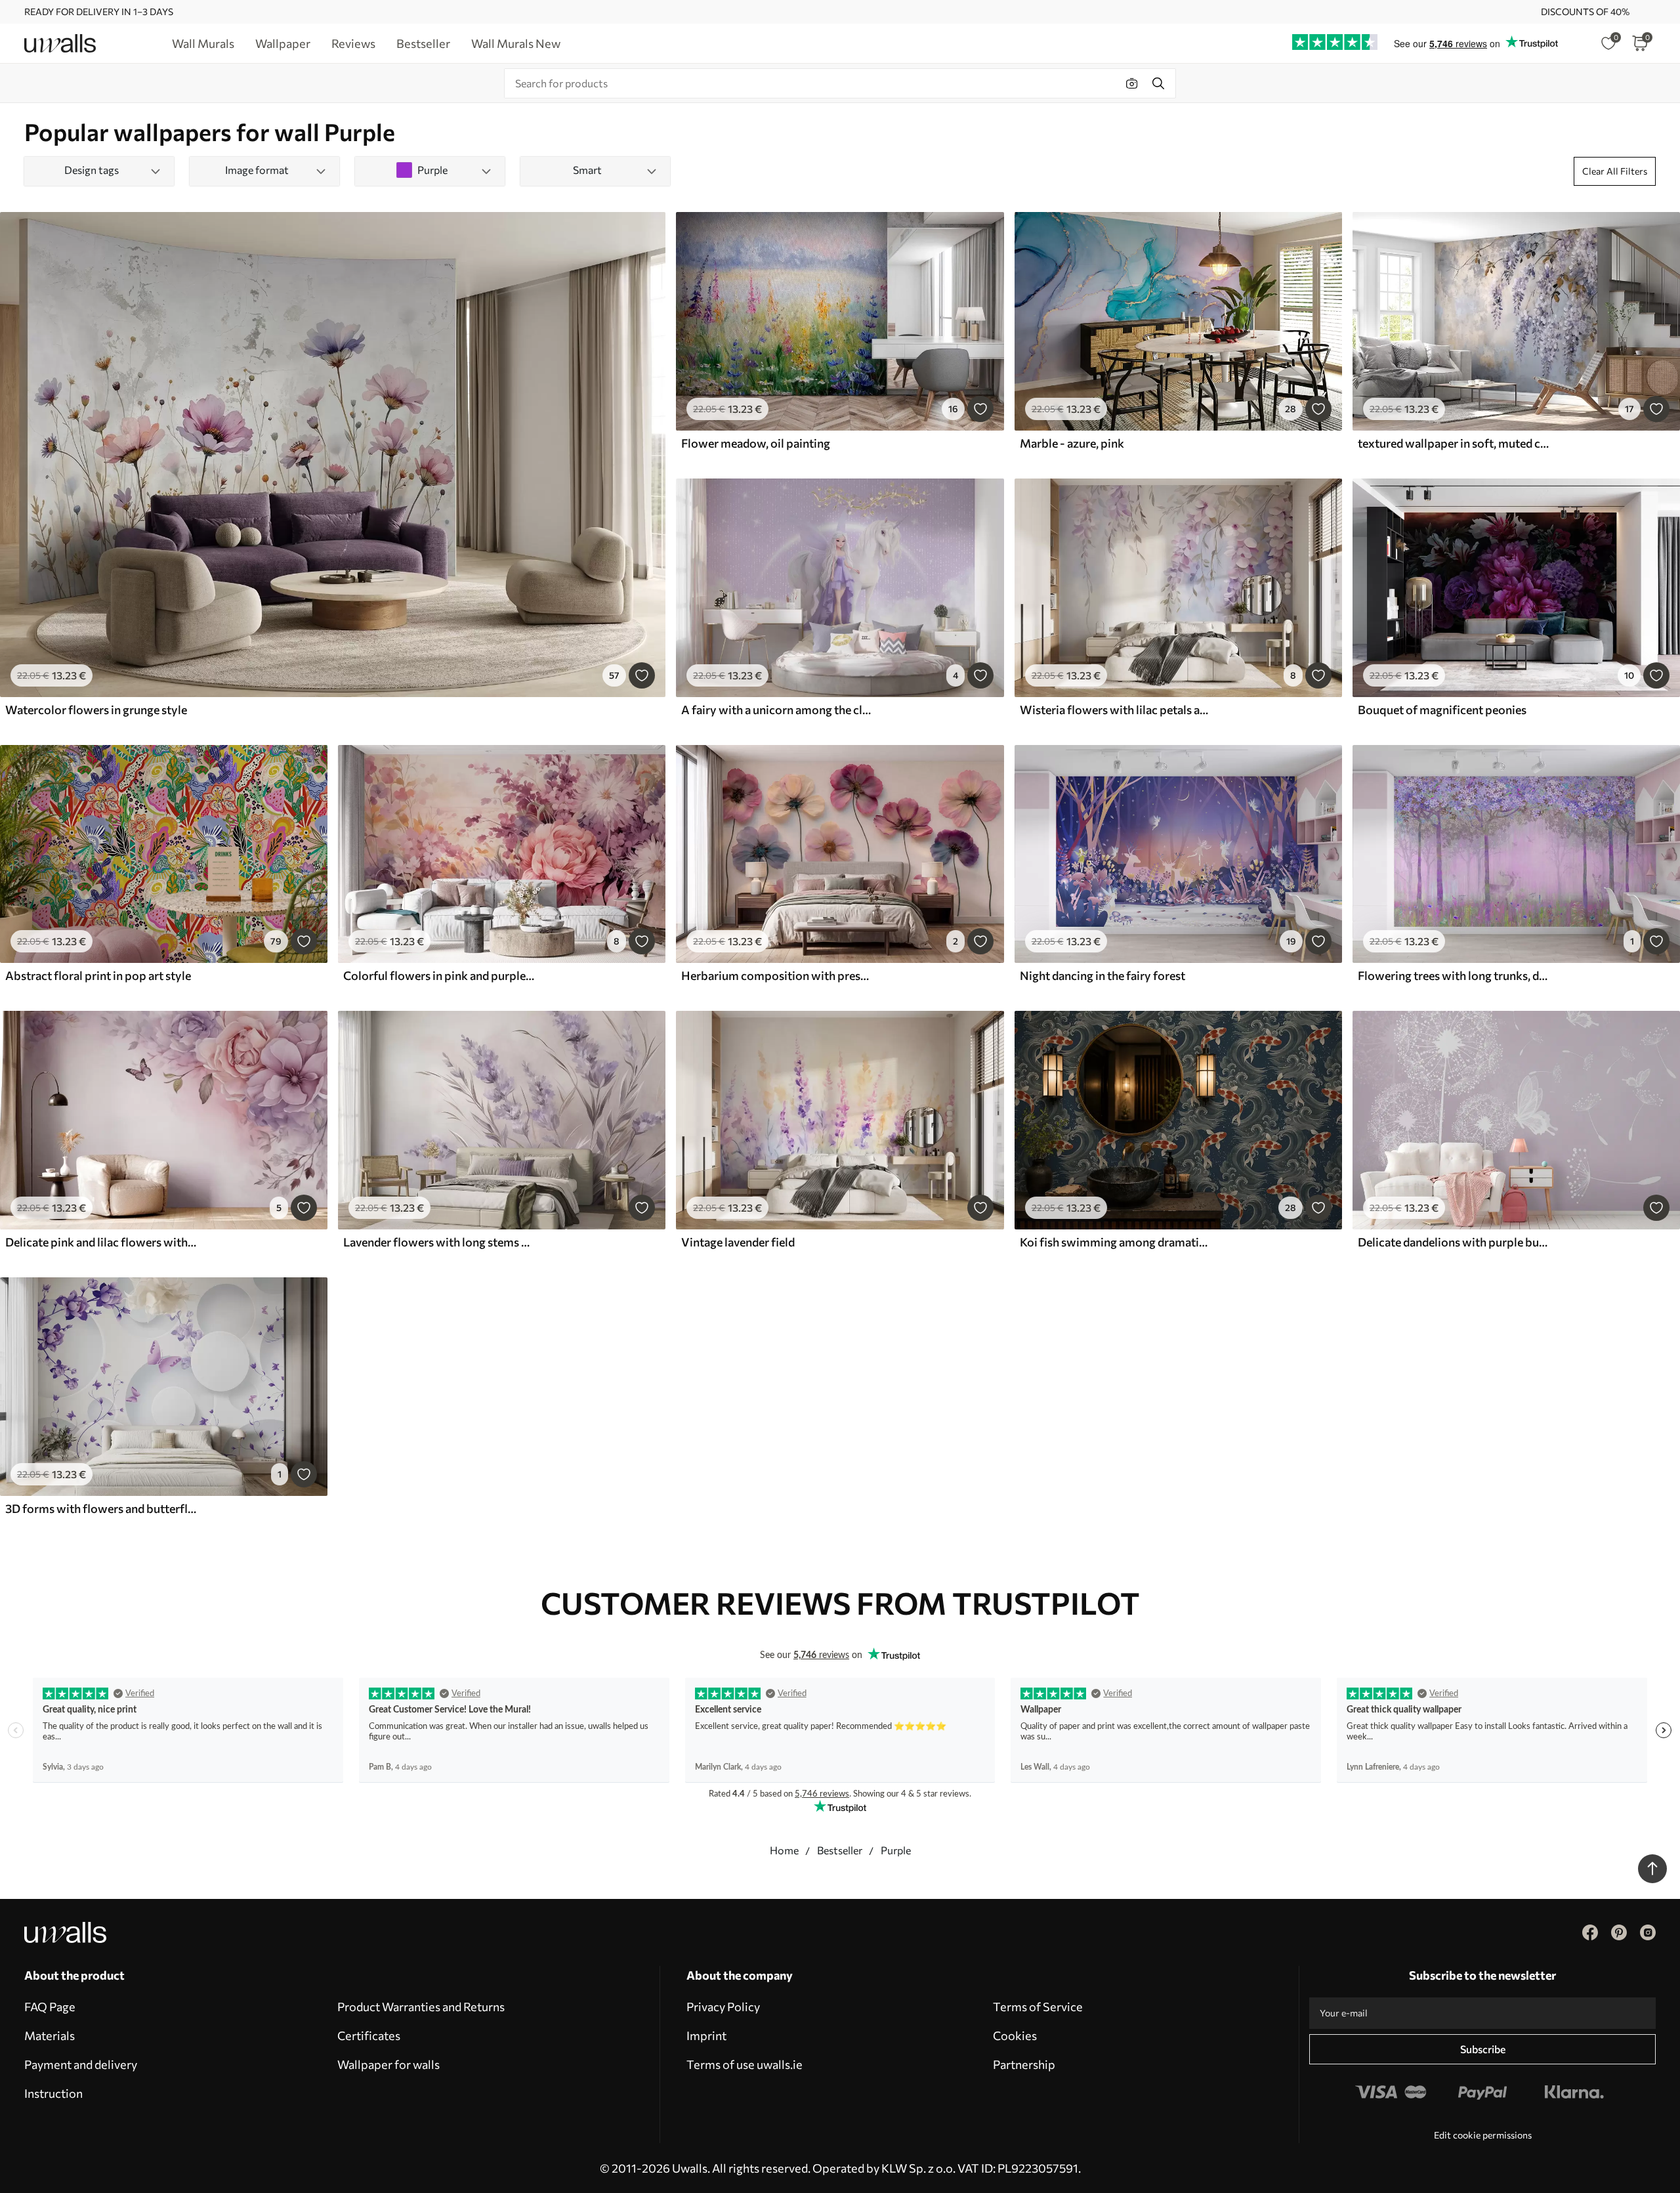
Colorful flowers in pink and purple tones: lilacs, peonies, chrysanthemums (439, 975)
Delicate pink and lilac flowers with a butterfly (101, 1242)
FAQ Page (50, 2007)
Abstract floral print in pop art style (98, 975)
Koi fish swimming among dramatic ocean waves (1116, 1242)
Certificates (369, 2035)
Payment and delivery (81, 2064)
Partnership (1024, 2064)
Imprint (706, 2035)
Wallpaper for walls (388, 2064)
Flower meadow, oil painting (756, 443)
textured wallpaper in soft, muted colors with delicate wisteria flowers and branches (1454, 443)
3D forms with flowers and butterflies (101, 1508)
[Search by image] (1132, 83)
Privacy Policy (723, 2007)
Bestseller (840, 1850)
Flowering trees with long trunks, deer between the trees (1454, 975)
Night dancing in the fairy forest (1102, 975)
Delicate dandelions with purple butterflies (1454, 1242)
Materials (50, 2035)
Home (784, 1850)
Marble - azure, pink (1072, 443)
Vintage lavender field (738, 1242)
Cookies (1015, 2035)
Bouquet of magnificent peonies (1442, 710)
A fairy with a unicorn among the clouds (777, 710)
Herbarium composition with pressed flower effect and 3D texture (777, 975)
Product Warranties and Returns (421, 2007)
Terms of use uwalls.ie (745, 2064)
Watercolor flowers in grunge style (96, 710)
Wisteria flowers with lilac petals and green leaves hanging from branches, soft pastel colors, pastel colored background (1116, 710)
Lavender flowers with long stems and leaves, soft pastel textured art (439, 1242)
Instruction (53, 2093)
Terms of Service (1038, 2007)
